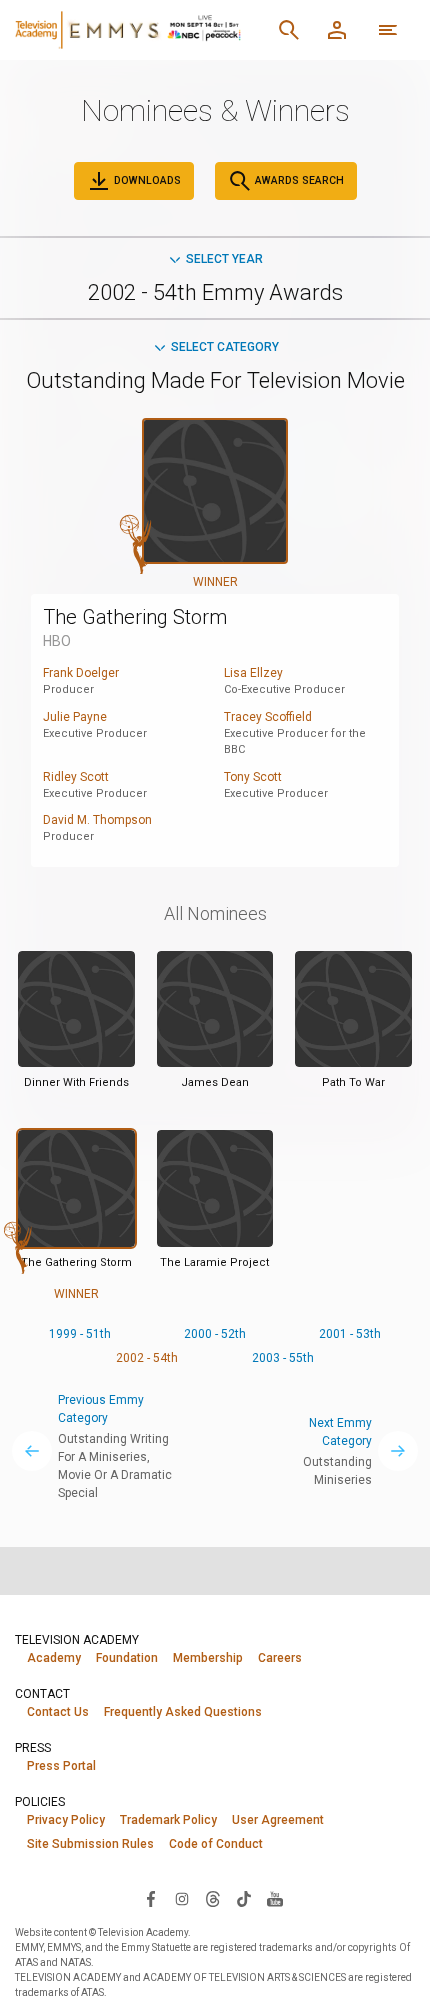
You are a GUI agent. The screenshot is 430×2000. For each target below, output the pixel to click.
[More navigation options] (388, 30)
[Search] (289, 30)
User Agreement (278, 1820)
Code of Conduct (216, 1844)
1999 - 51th (80, 1334)
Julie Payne (75, 717)
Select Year (224, 259)
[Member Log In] (337, 30)
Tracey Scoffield (268, 717)
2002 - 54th (147, 1358)
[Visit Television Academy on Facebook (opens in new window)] (151, 1898)
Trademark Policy (168, 1820)
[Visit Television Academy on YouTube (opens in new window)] (275, 1898)
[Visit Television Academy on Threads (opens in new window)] (213, 1898)
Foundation (127, 1658)
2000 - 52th (215, 1334)
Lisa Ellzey (253, 673)
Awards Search (298, 180)
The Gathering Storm (135, 617)
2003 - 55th (283, 1358)
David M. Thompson (97, 820)
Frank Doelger (81, 673)
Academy (54, 1658)
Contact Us (58, 1712)
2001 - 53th (350, 1334)
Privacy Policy (66, 1820)
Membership (208, 1658)
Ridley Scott (76, 777)
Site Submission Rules (90, 1844)
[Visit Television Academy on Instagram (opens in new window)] (182, 1898)
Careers (280, 1658)
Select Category (225, 347)
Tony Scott (253, 777)
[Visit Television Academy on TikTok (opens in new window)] (244, 1898)
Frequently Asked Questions (183, 1712)
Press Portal (61, 1766)
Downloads (146, 180)
